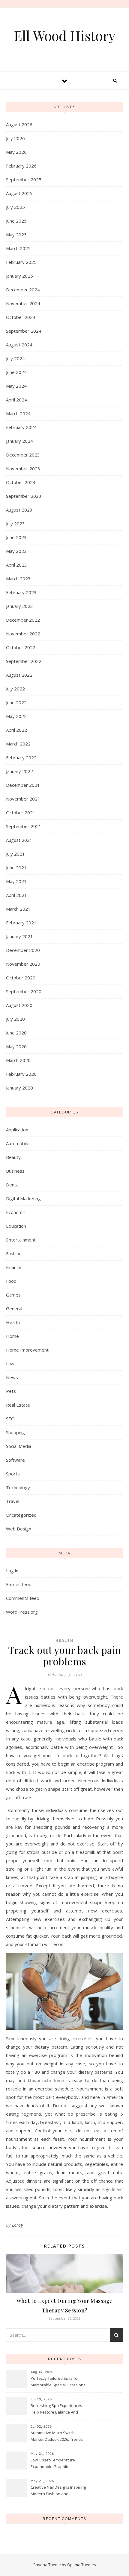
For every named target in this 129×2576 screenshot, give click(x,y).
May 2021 (16, 881)
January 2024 (19, 441)
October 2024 (21, 317)
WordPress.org (22, 1612)
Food (11, 1281)
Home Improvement (27, 1350)
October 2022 (21, 647)
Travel (13, 1501)
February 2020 (21, 1074)
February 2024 (21, 427)
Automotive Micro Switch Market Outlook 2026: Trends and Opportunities (57, 2437)
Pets (11, 1391)
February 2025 (21, 262)
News (12, 1377)
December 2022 (23, 620)
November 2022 (23, 634)
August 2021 (19, 840)
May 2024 (16, 386)
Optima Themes (82, 2565)
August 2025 (19, 193)
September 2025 (24, 179)
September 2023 (24, 496)
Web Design (19, 1529)
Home (12, 1336)
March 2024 (18, 413)
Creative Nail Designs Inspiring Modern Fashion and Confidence (58, 2491)
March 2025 (18, 248)
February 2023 (21, 592)
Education (16, 1226)
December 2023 (23, 455)
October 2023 (21, 482)
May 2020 (16, 1046)
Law (10, 1364)
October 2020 (21, 978)
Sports (13, 1474)
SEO (10, 1419)
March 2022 (18, 744)
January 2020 (19, 1088)
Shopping (15, 1432)
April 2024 (16, 400)
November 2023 (23, 468)
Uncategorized (21, 1515)
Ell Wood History (64, 35)
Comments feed (23, 1598)
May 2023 (16, 551)
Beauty (13, 1157)
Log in (12, 1571)
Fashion (14, 1253)
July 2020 (15, 1019)
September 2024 (24, 331)
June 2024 (16, 372)
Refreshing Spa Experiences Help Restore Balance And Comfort (56, 2409)
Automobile (18, 1143)
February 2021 (21, 923)
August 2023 (19, 510)
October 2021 (21, 812)
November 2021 (23, 799)
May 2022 (16, 716)
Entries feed (19, 1584)
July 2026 (15, 138)
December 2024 (23, 290)
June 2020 (16, 1033)
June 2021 (16, 868)
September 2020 (24, 991)
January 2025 (19, 276)
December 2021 (23, 785)
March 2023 (18, 579)
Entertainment (21, 1240)
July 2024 (15, 358)
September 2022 (24, 661)
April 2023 (16, 565)
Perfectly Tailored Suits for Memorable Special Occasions (58, 2382)
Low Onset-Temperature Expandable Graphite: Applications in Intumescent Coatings (55, 2464)
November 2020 (23, 964)
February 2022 (21, 757)
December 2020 (23, 950)
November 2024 (23, 303)
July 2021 (15, 854)
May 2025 (16, 235)
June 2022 (16, 702)
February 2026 (21, 166)
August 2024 (19, 345)
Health (13, 1322)
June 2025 (16, 221)
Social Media (19, 1446)
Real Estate (18, 1405)
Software (15, 1460)
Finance (14, 1267)
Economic (16, 1212)
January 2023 (19, 606)
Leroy (18, 2225)
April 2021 (16, 895)
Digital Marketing (23, 1198)
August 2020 (19, 1005)
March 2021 (18, 909)
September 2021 (24, 826)
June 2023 (16, 537)
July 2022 (15, 689)
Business (15, 1171)
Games (13, 1295)
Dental (13, 1185)
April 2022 (16, 730)
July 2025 (15, 207)
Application (17, 1130)
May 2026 (16, 152)
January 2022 (19, 771)
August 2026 (19, 124)
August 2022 (19, 675)
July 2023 (15, 524)
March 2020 (18, 1060)
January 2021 (19, 936)
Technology (18, 1487)
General (14, 1308)
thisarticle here (46, 2080)
